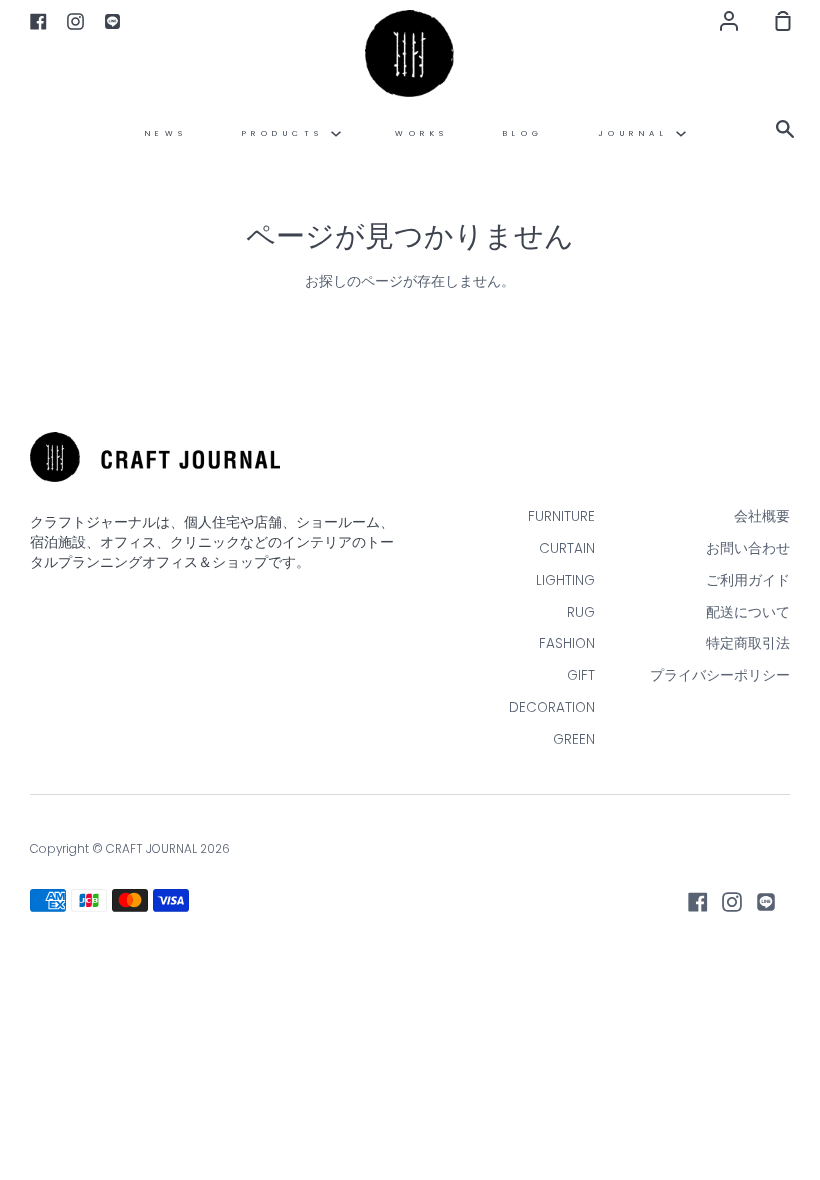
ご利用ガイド (748, 580)
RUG (581, 612)
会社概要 (762, 516)
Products (287, 133)
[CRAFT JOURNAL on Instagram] (732, 902)
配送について (748, 612)
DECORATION (552, 707)
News (166, 133)
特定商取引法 (748, 643)
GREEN (574, 739)
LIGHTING (565, 580)
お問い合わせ (748, 548)
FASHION (567, 643)
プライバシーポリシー (720, 675)
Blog (523, 133)
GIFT (581, 675)
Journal (637, 133)
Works (422, 133)
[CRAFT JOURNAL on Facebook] (698, 902)
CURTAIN (567, 548)
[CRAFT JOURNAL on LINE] (766, 902)
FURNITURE (561, 516)
